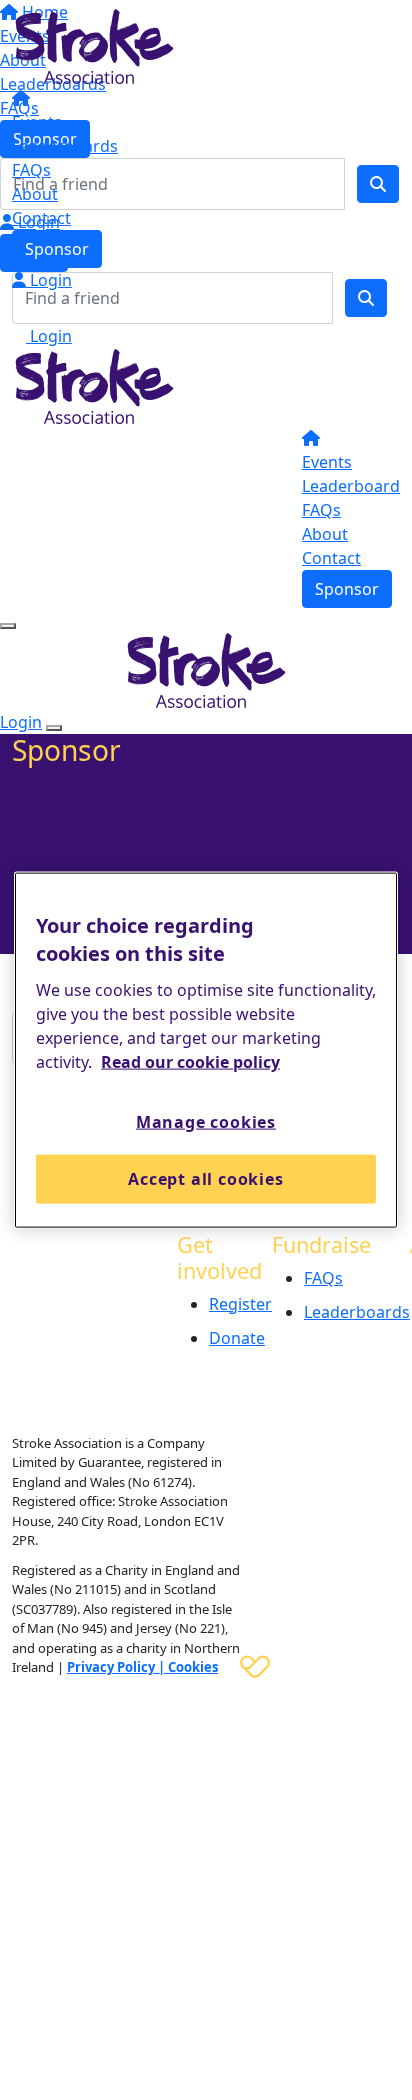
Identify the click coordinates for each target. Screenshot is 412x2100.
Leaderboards (65, 146)
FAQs (31, 170)
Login (49, 280)
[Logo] (94, 45)
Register (240, 1304)
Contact (41, 218)
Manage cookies (206, 1122)
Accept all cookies (205, 1179)
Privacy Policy (111, 1667)
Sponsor (57, 249)
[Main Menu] (8, 626)
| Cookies (186, 1667)
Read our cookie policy (190, 1062)
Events (37, 122)
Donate (237, 1338)
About (35, 194)
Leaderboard (351, 486)
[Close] (54, 728)
